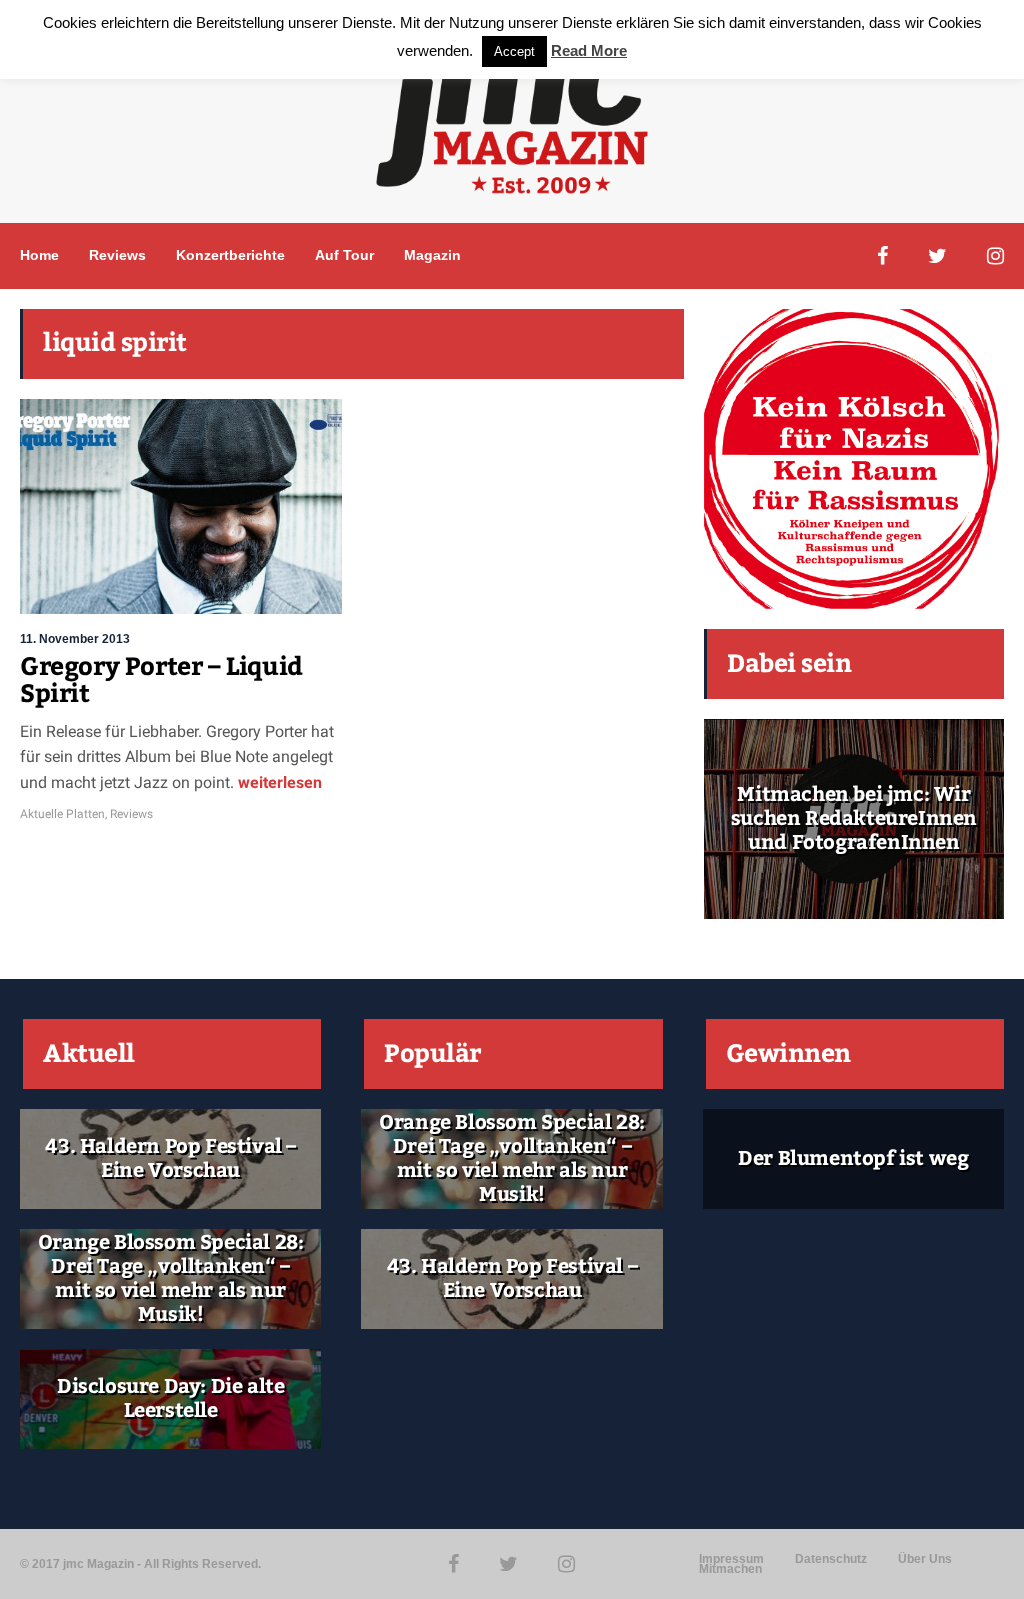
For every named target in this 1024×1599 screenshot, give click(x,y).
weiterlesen (278, 782)
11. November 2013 (75, 639)
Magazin (432, 255)
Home (39, 255)
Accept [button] (514, 51)
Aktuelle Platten (62, 814)
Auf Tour (344, 255)
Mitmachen (730, 1569)
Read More (589, 50)
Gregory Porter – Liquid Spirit (161, 681)
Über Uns (925, 1559)
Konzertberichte (230, 255)
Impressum (731, 1559)
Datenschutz (831, 1559)
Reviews (117, 255)
